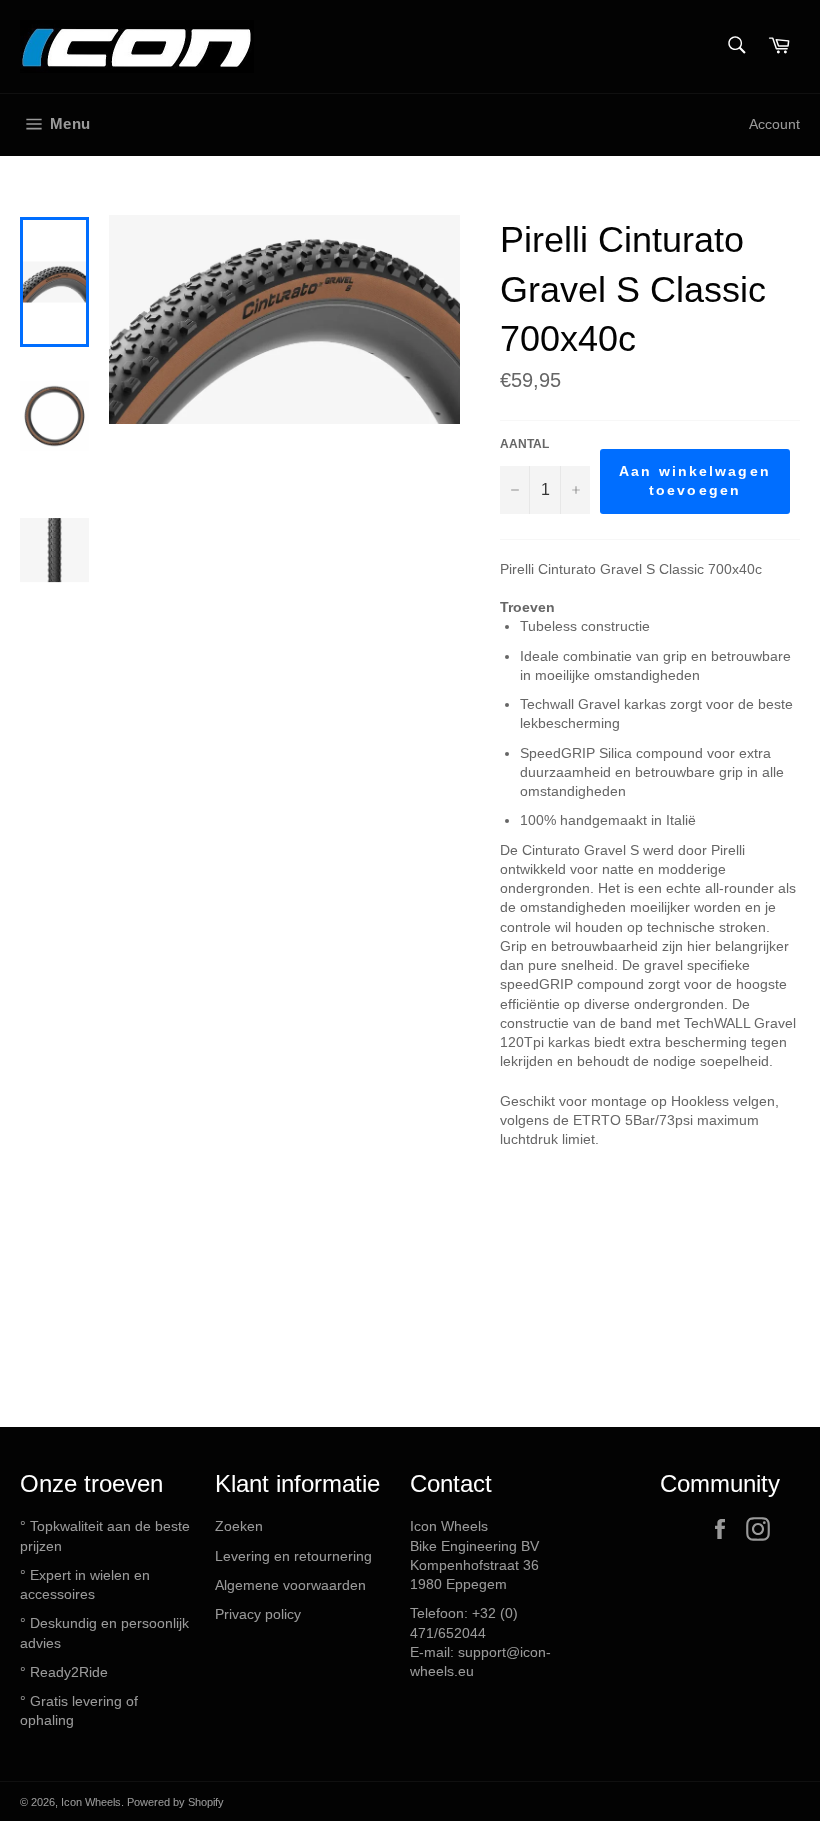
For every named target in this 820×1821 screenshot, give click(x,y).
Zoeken (239, 1526)
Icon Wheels (91, 1802)
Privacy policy (258, 1614)
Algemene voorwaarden (290, 1585)
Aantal (524, 444)
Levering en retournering (293, 1556)
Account (774, 124)
